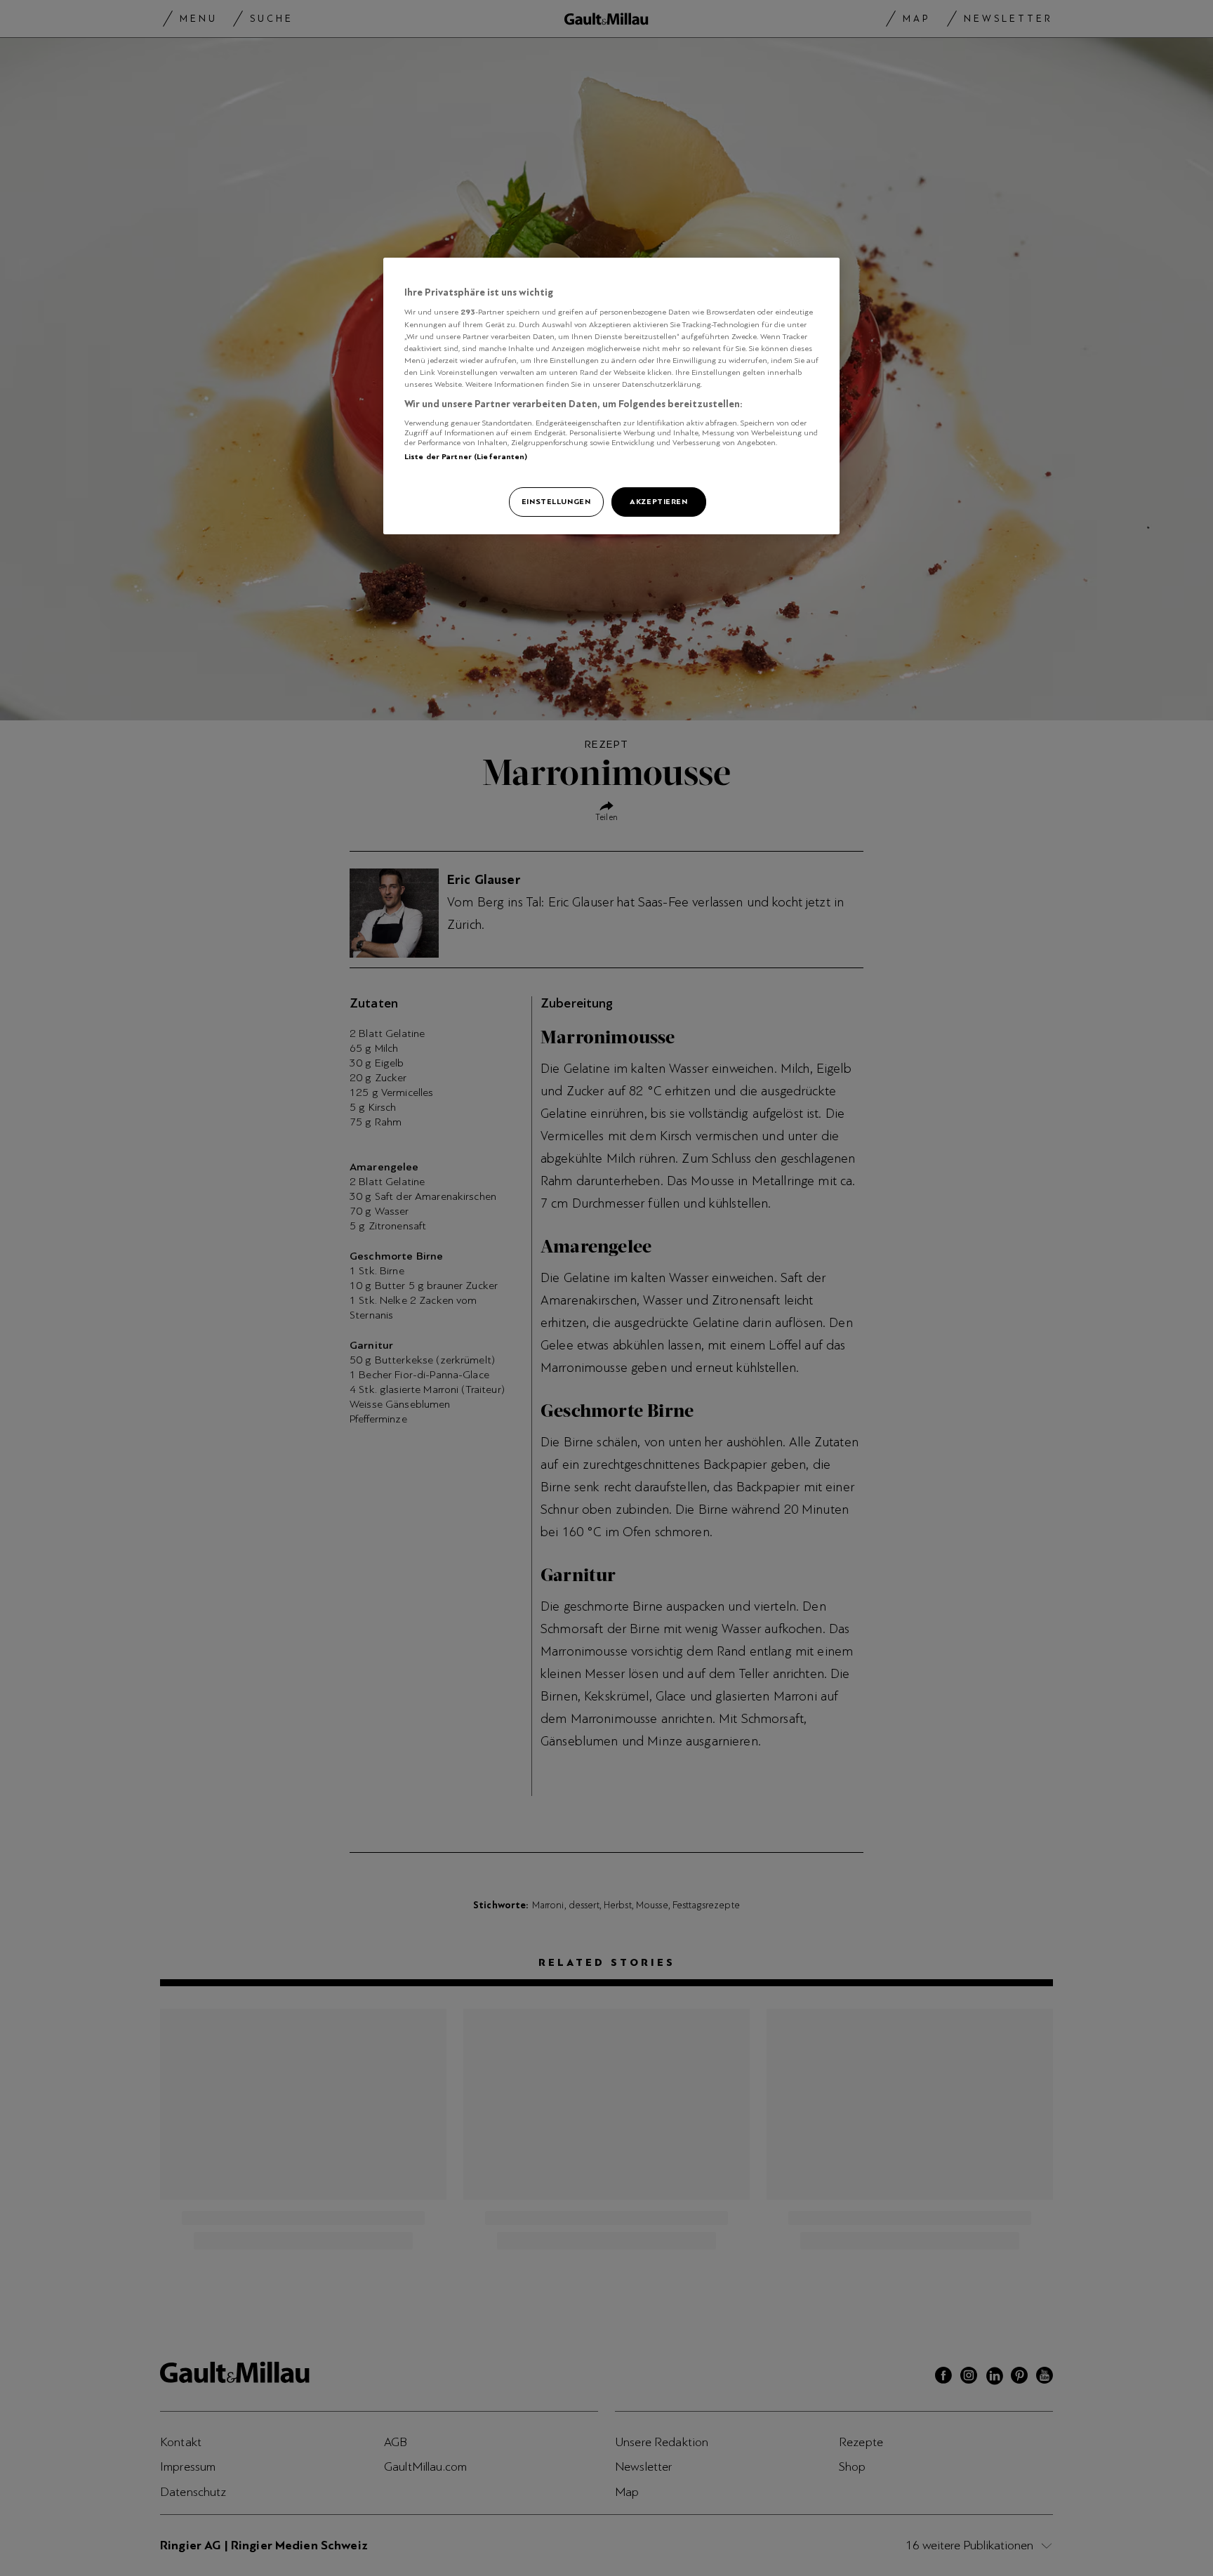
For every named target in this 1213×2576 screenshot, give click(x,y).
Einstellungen (556, 501)
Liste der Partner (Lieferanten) (466, 456)
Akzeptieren (658, 501)
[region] (611, 396)
